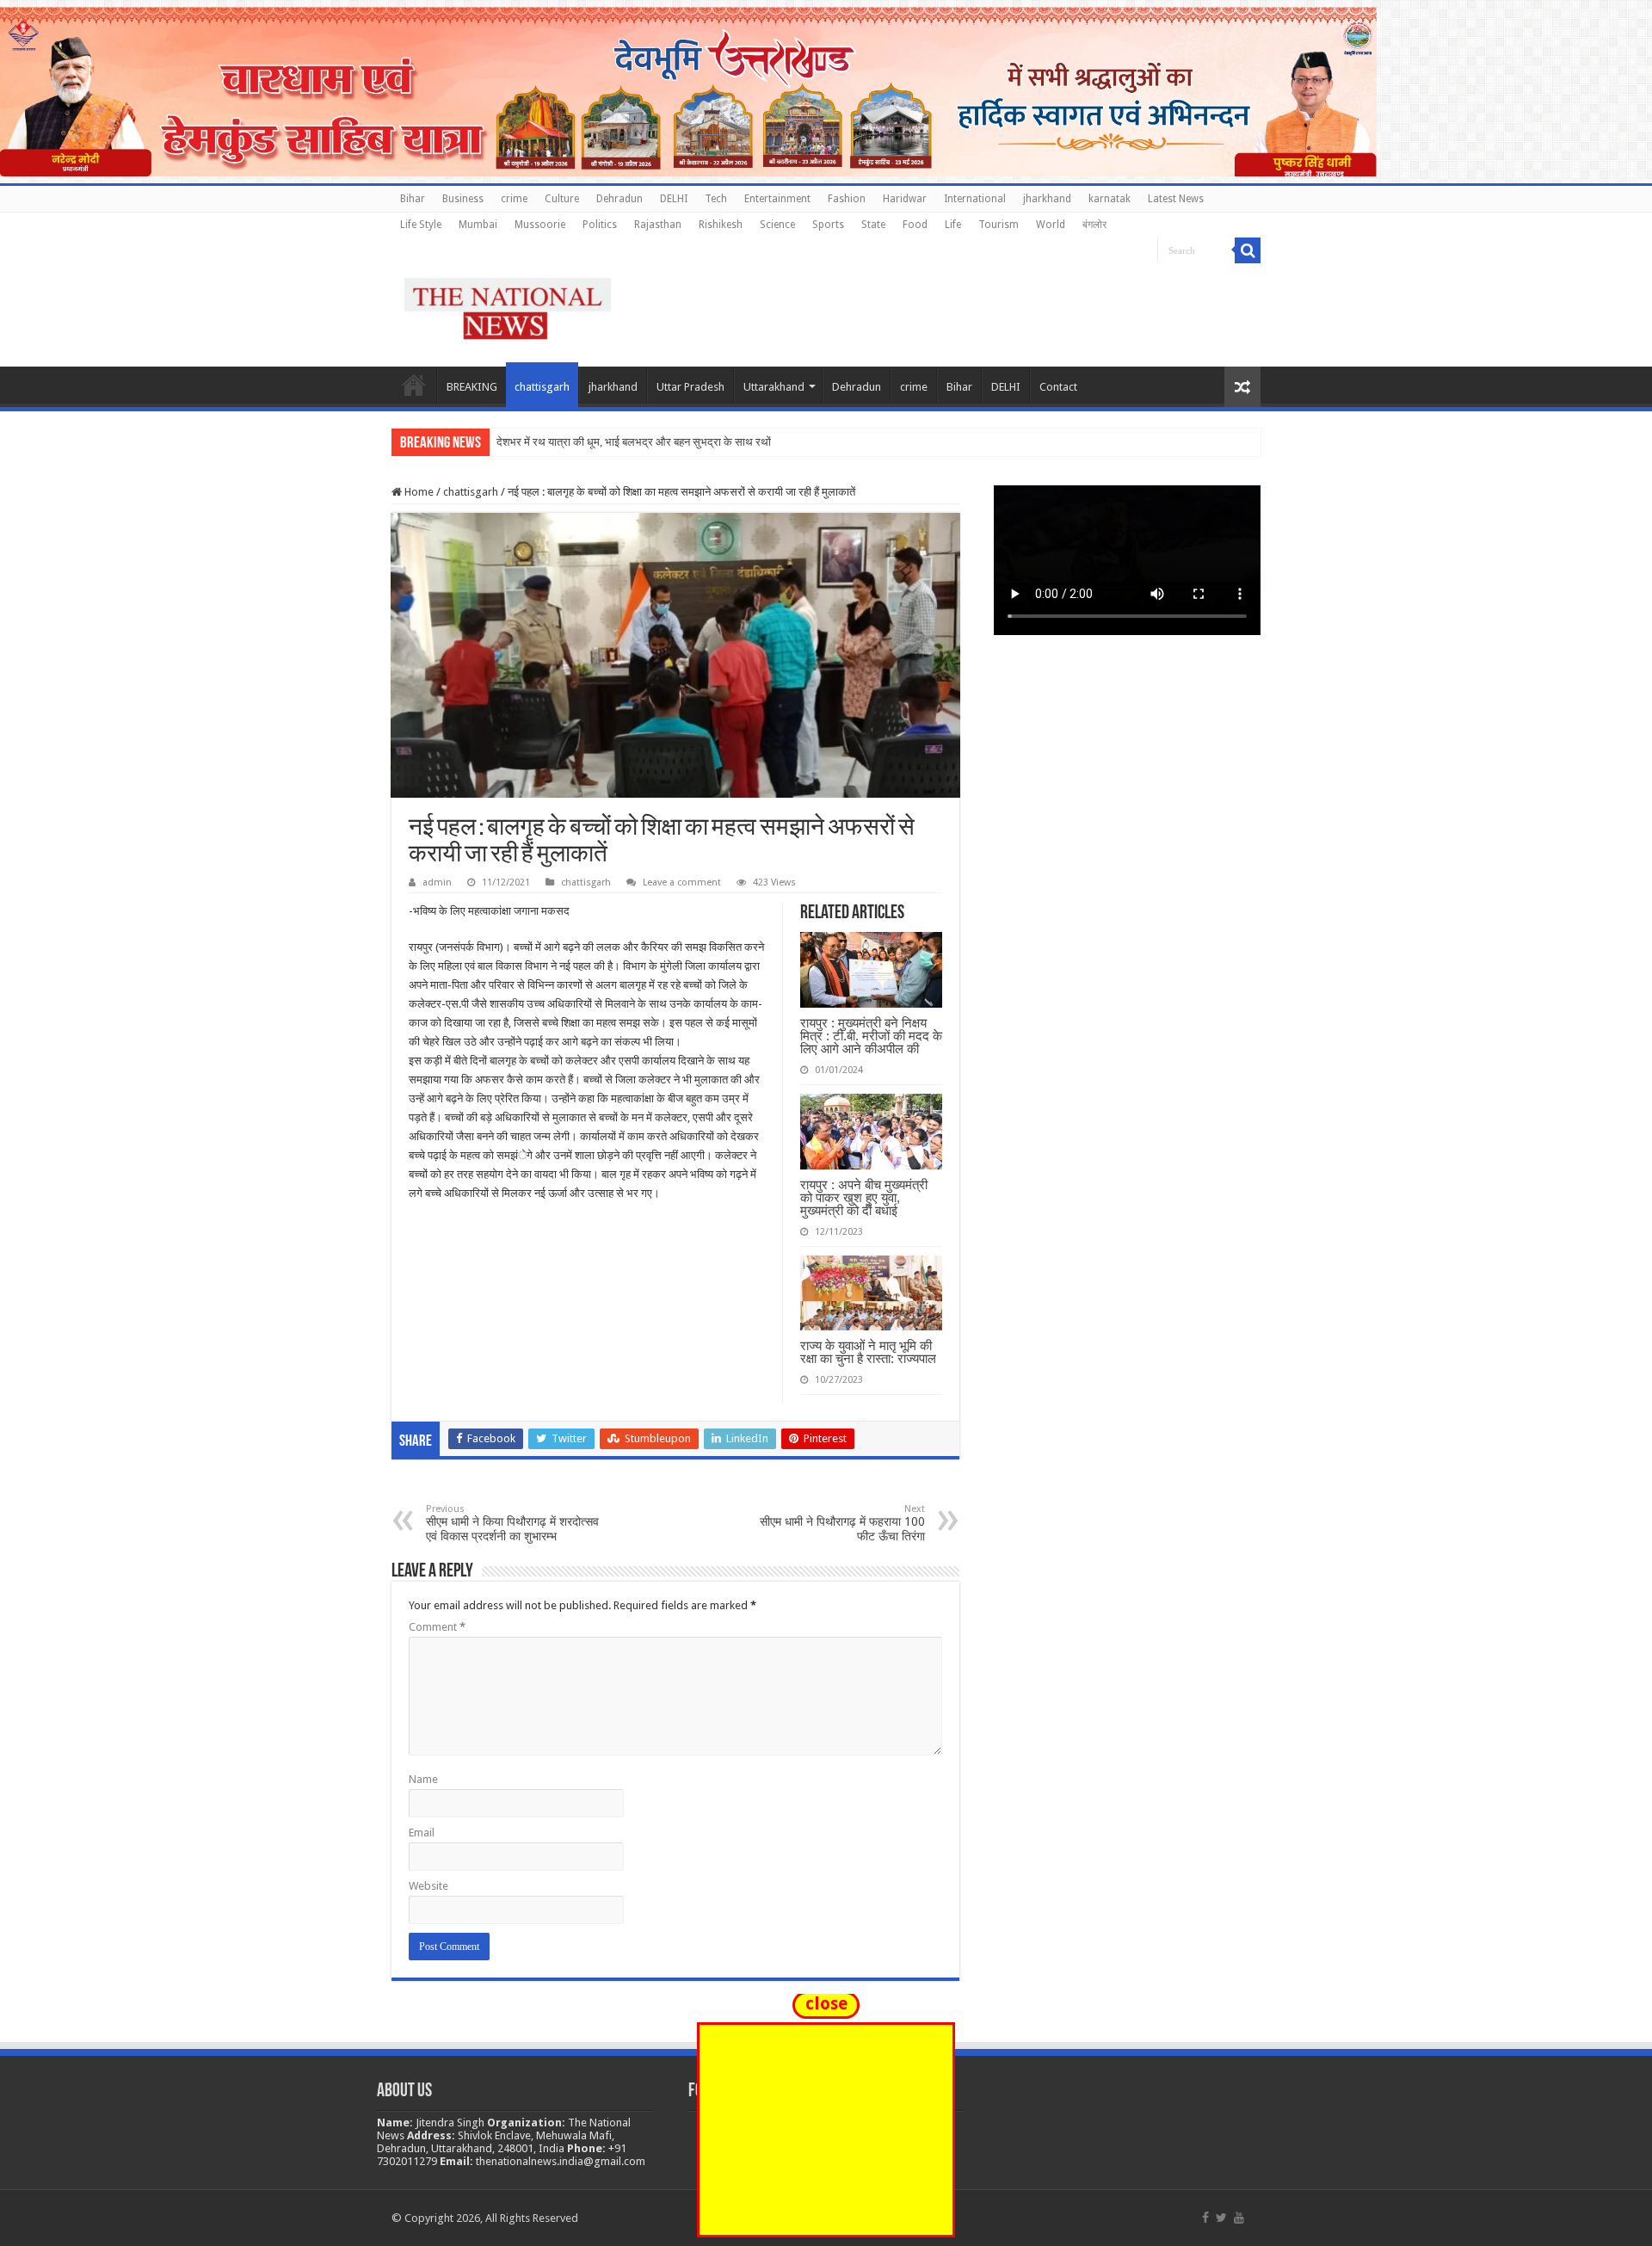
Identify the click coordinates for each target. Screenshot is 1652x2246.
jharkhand (1047, 199)
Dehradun (619, 199)
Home (414, 385)
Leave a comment (682, 882)
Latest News (1176, 199)
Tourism (999, 225)
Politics (600, 225)
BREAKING (472, 387)
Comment (437, 1627)
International (975, 199)
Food (915, 225)
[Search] (1248, 250)
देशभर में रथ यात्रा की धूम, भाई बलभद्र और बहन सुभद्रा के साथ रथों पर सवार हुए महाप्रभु (675, 442)
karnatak (1110, 199)
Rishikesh (721, 225)
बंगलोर (1094, 225)
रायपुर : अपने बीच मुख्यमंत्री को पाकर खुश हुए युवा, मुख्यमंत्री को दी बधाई (864, 1197)
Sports (828, 225)
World (1051, 225)
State (873, 225)
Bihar (413, 199)
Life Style (421, 225)
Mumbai (478, 225)
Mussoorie (540, 225)
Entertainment (777, 199)
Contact (1058, 387)
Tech (716, 199)
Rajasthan (658, 225)
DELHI (674, 199)
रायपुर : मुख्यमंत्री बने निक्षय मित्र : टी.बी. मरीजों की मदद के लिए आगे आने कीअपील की (871, 1036)
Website (428, 1886)
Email (422, 1833)
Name (423, 1779)
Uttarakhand (774, 387)
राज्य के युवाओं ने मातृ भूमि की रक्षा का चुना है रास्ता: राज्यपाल (868, 1352)
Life (953, 225)
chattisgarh (542, 387)
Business (463, 199)
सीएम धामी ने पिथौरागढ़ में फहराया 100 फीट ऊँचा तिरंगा (842, 1523)
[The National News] (508, 305)
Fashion (847, 199)
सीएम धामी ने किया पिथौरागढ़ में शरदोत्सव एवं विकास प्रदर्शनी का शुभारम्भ (512, 1523)
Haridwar (905, 199)
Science (777, 225)
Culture (562, 199)
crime (514, 199)
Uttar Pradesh (690, 387)
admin (437, 882)
